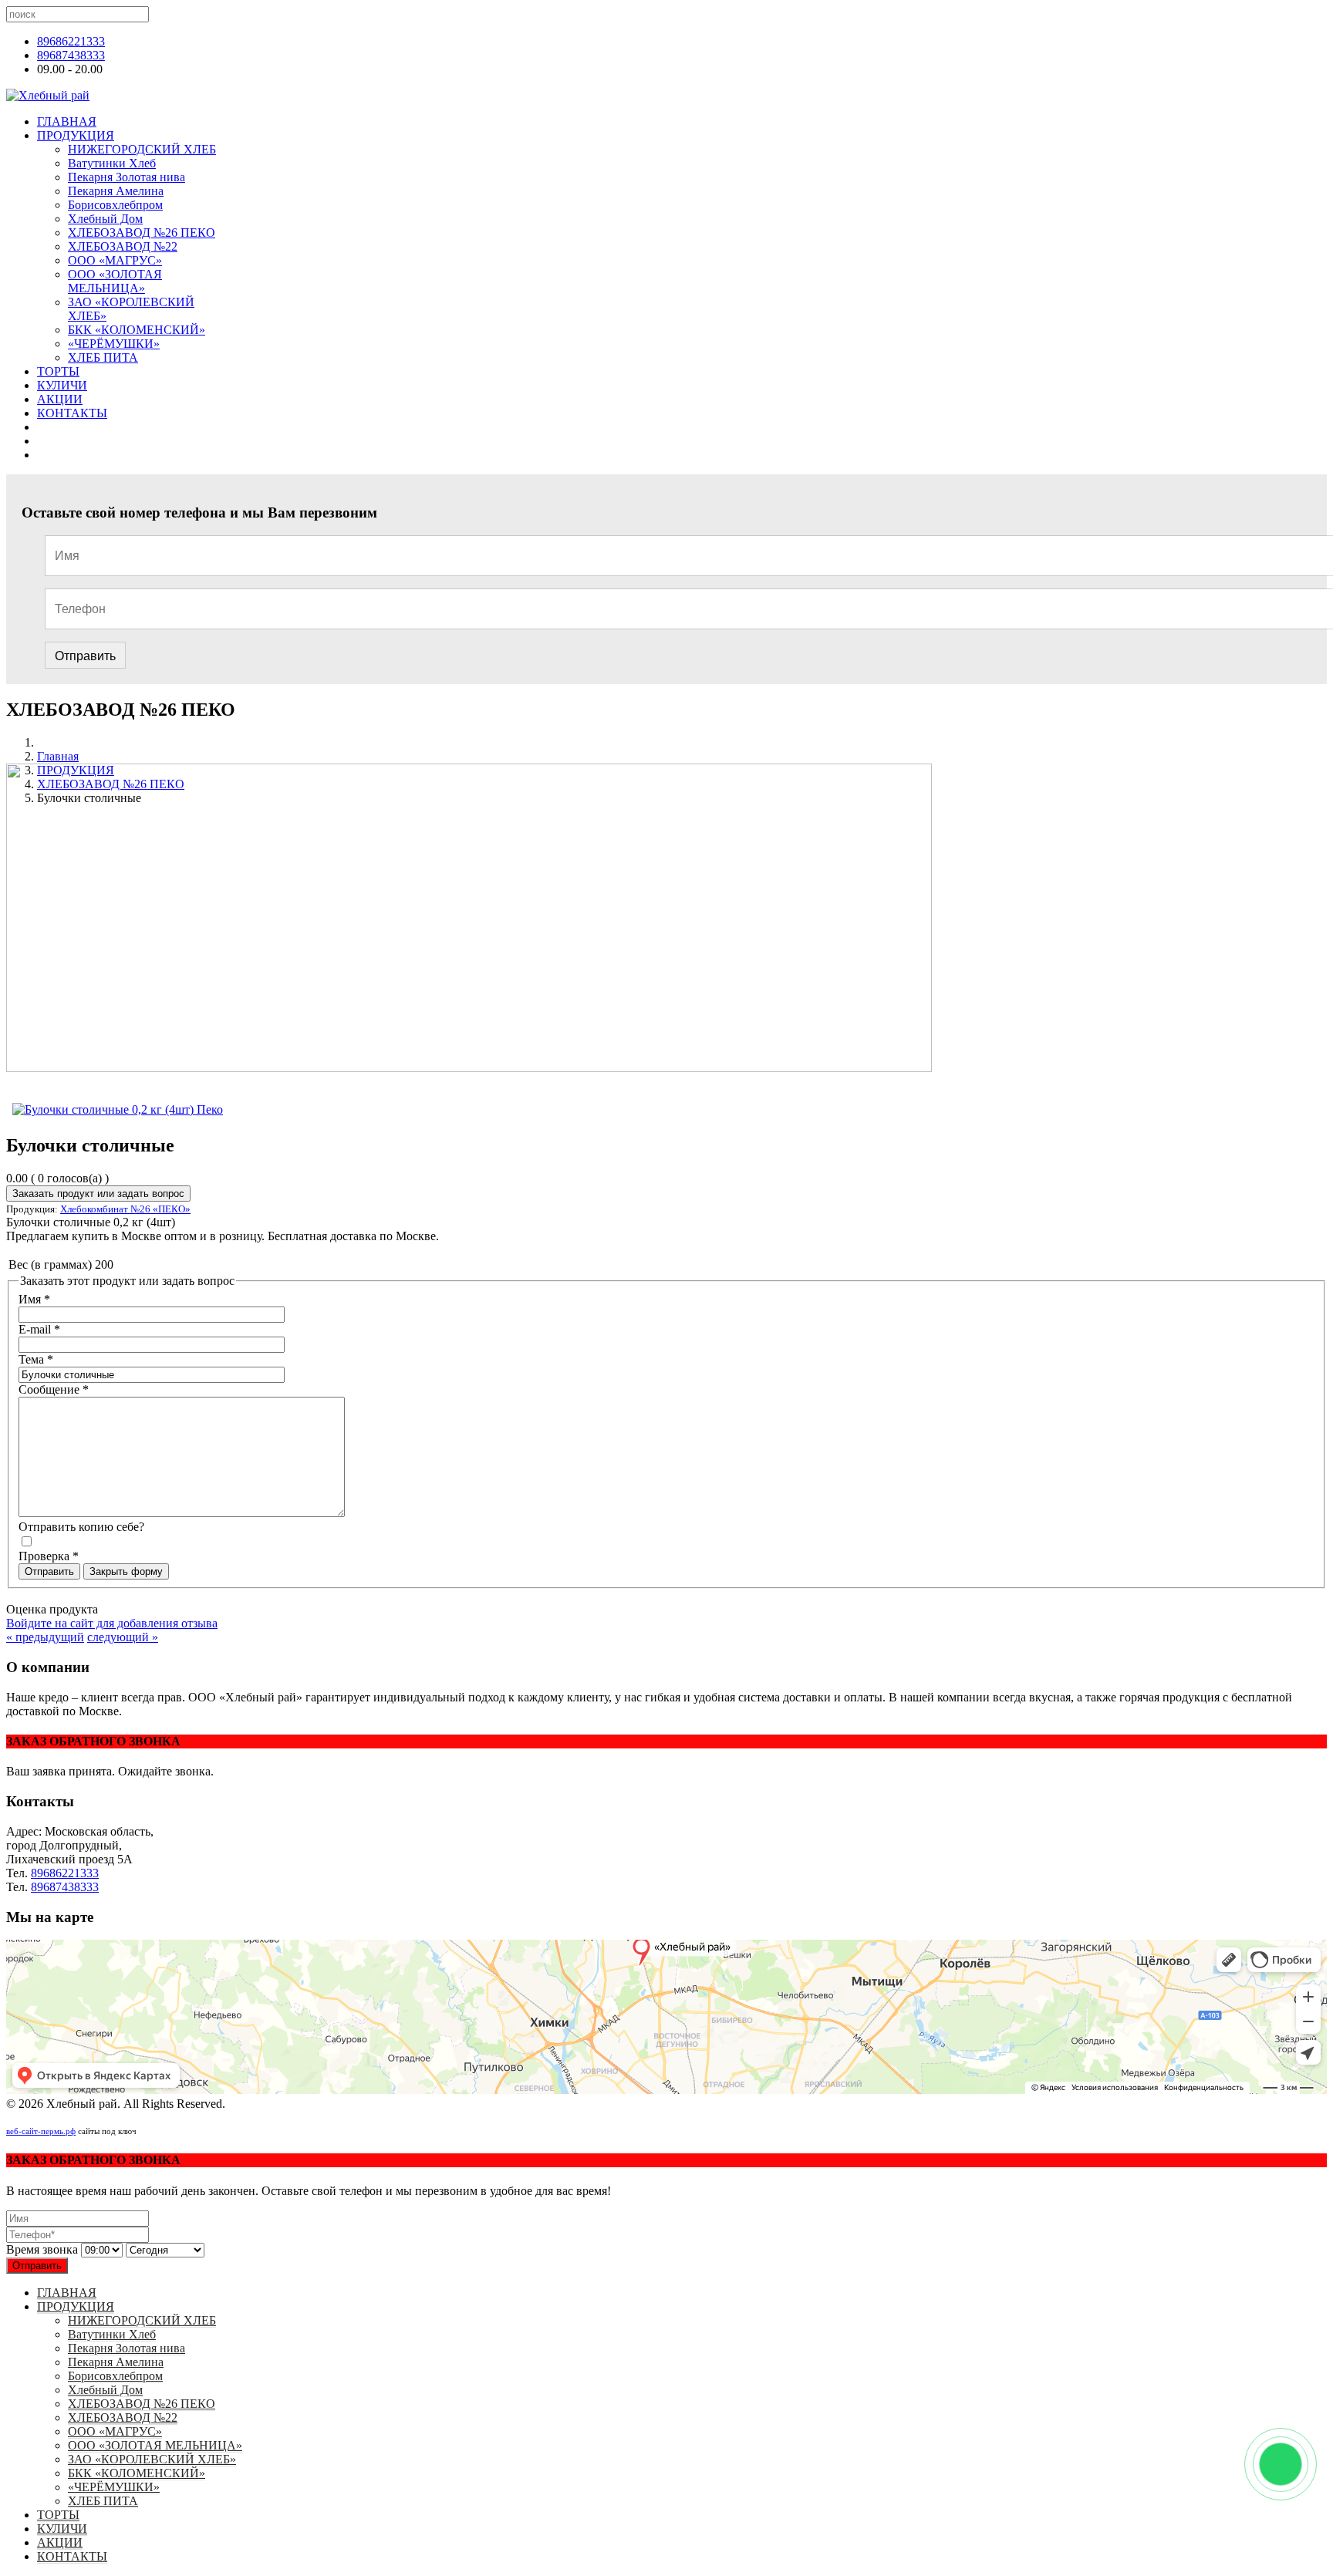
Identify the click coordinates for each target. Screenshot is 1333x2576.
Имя (34, 1299)
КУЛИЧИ (62, 385)
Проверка (49, 1556)
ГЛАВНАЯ (67, 121)
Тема (36, 1359)
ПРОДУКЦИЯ (76, 135)
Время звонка (42, 2249)
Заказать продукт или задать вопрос (98, 1194)
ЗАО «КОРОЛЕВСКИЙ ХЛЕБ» (152, 2459)
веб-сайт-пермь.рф (41, 2131)
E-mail (39, 1329)
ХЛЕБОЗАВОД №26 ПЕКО (142, 233)
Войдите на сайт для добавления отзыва (112, 1623)
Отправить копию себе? (81, 1527)
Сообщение (54, 1389)
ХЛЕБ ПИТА (103, 357)
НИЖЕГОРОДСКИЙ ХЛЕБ (142, 149)
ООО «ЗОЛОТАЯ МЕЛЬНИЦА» (115, 281)
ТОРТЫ (58, 371)
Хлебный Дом (105, 219)
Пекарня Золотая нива (127, 177)
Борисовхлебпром (115, 205)
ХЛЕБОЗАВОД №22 (123, 246)
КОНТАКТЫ (72, 413)
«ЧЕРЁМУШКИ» (114, 344)
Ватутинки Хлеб (112, 163)
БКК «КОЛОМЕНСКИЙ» (137, 330)
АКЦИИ (60, 399)
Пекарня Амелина (116, 191)
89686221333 (71, 41)
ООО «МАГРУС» (115, 260)
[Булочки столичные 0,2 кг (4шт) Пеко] (118, 1109)
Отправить (85, 656)
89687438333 (71, 55)
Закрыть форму (126, 1571)
